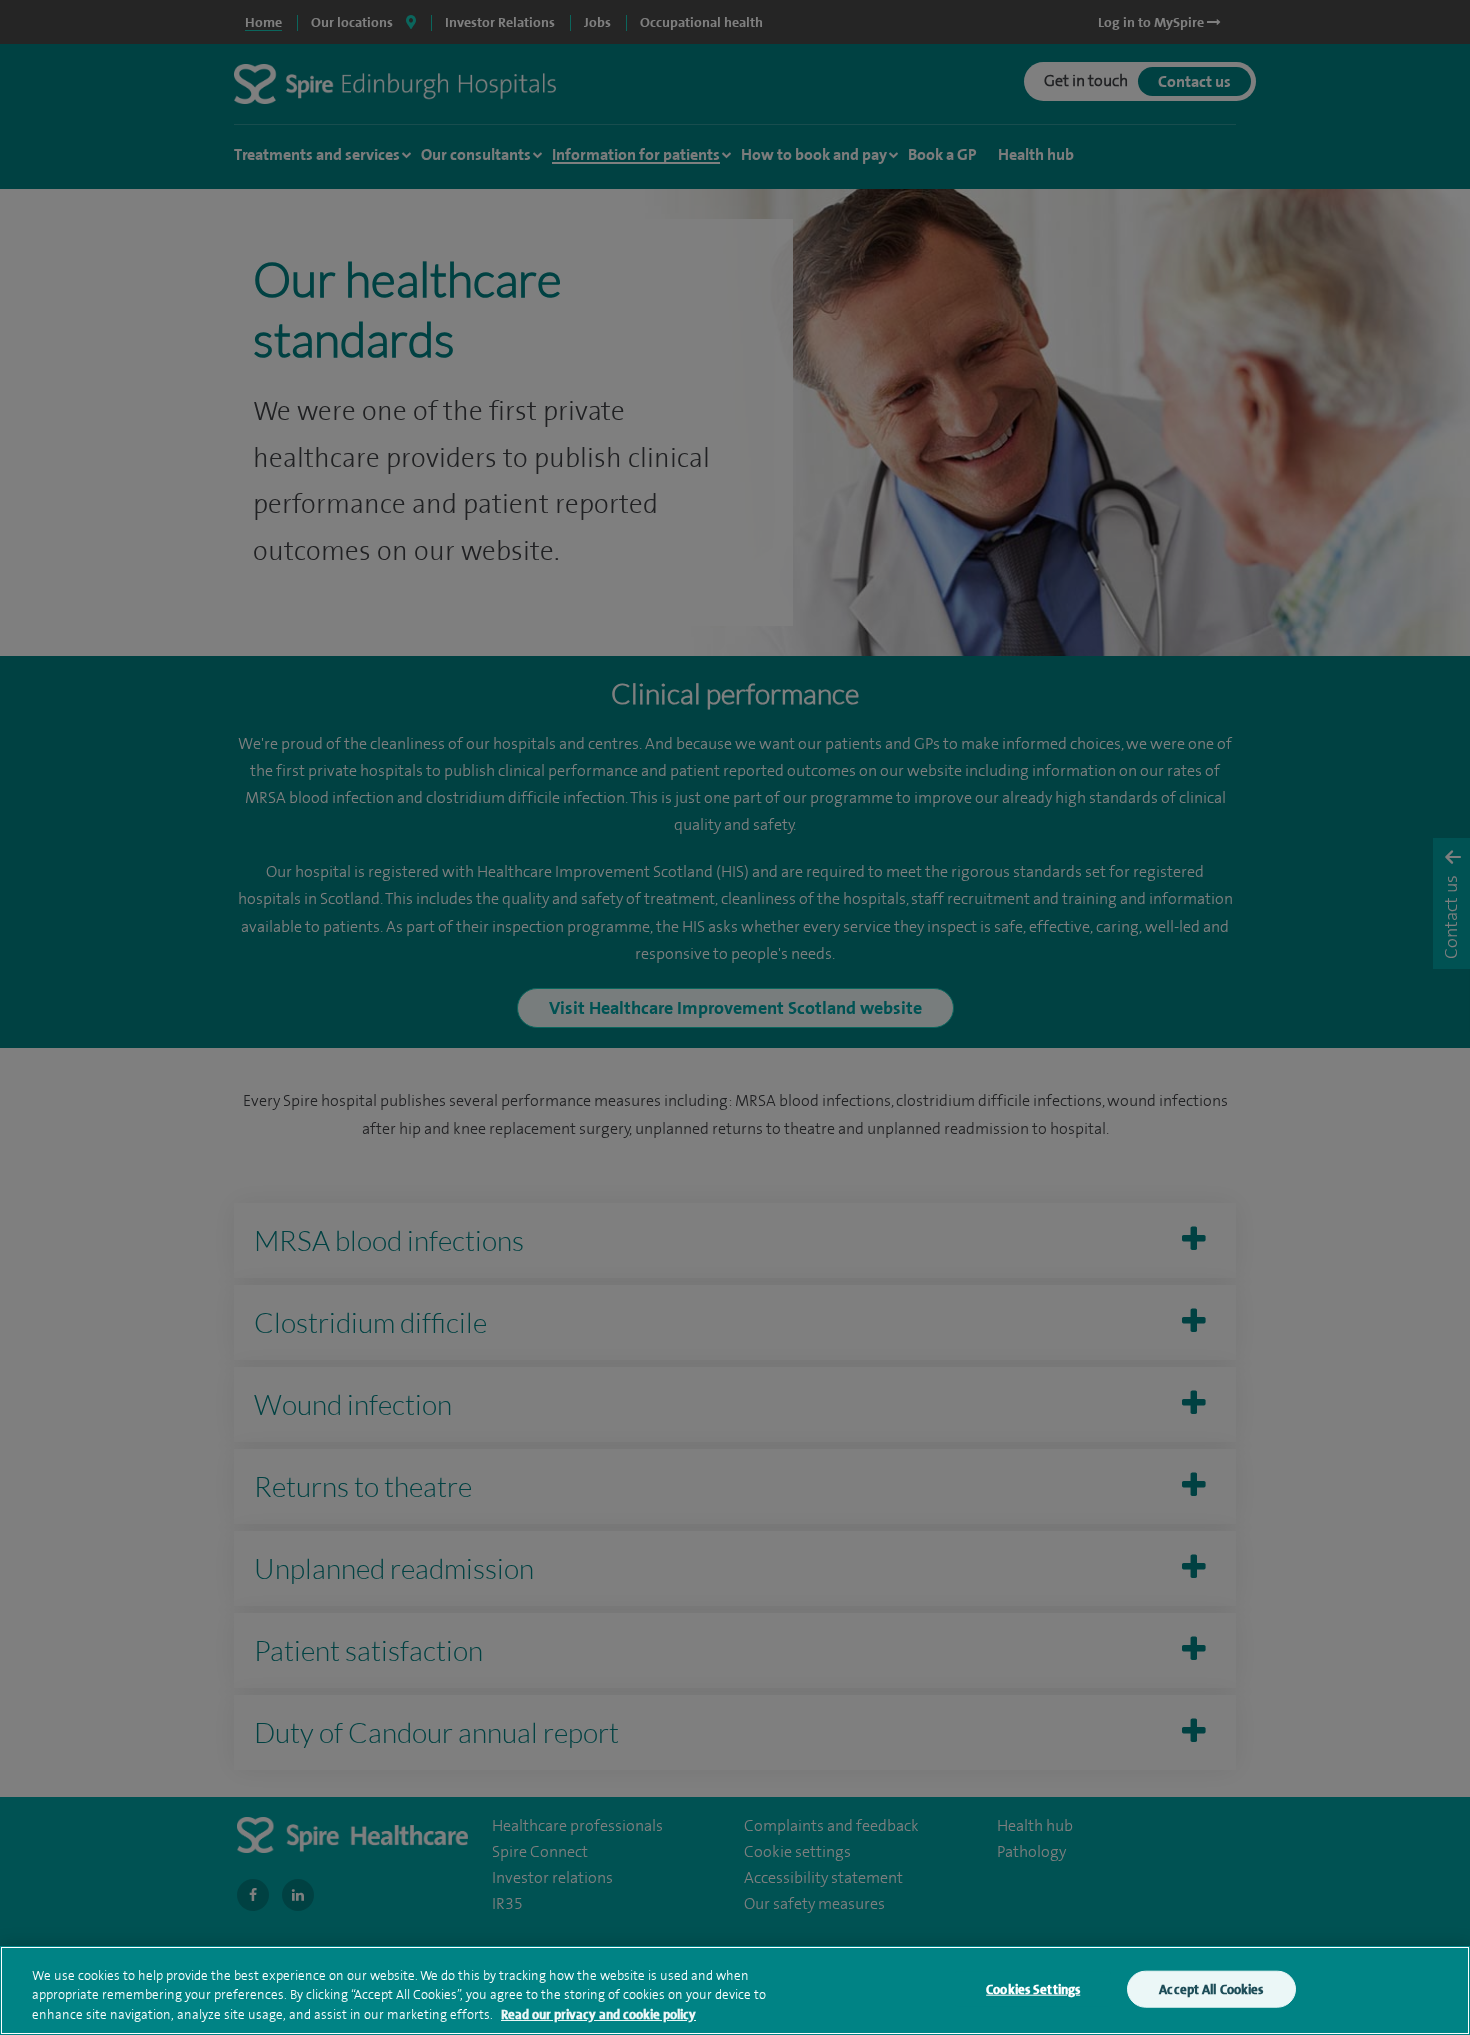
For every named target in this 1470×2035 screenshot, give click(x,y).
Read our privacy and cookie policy (598, 2014)
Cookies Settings (1033, 1988)
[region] (735, 1990)
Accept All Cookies (1211, 1988)
